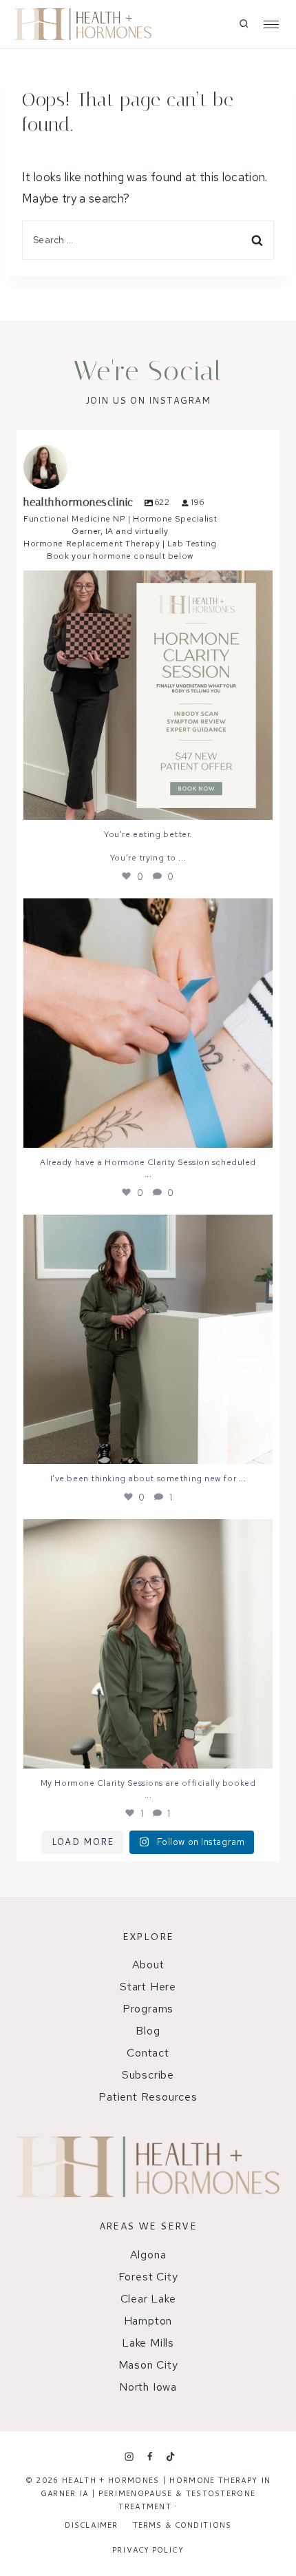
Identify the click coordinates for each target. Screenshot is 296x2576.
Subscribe (148, 2075)
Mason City (148, 2365)
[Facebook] (149, 2457)
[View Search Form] (244, 24)
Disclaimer (91, 2525)
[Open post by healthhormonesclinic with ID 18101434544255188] (148, 1023)
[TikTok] (171, 2457)
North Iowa (148, 2387)
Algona (148, 2255)
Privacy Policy (148, 2550)
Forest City (148, 2277)
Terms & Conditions (182, 2525)
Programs (148, 2009)
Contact (148, 2053)
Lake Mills (148, 2343)
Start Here (148, 1987)
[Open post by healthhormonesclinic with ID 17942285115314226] (148, 695)
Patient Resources (148, 2097)
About (148, 1965)
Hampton (148, 2321)
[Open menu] (267, 24)
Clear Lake (148, 2299)
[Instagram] (129, 2457)
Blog (148, 2031)
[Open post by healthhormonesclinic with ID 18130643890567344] (148, 1339)
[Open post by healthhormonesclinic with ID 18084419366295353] (148, 1644)
